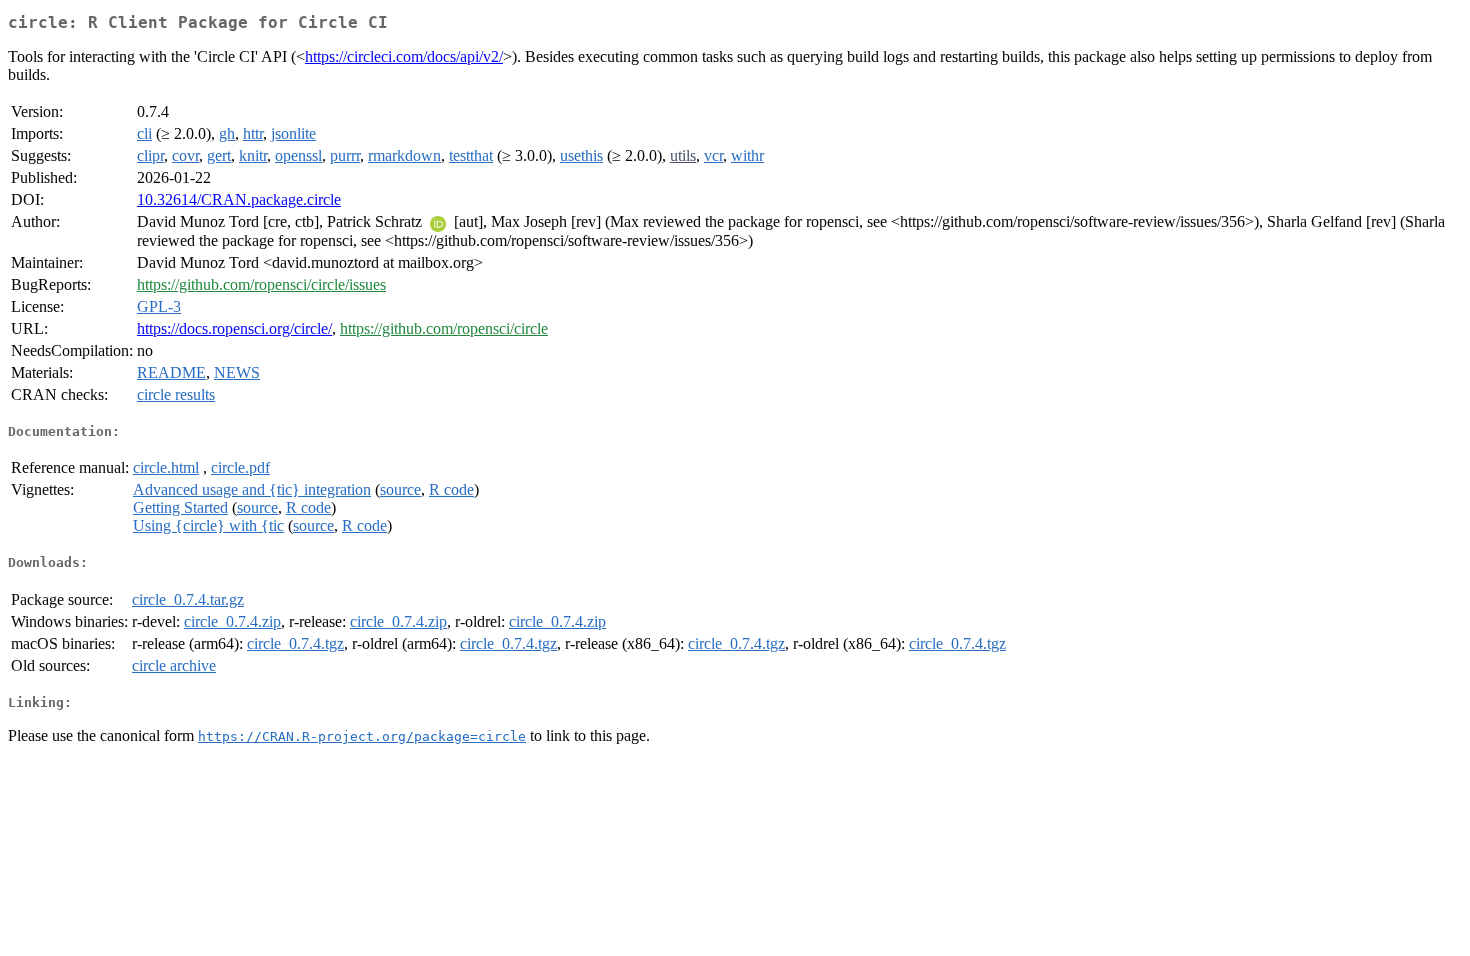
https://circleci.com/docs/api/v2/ (404, 56)
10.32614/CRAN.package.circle (239, 199)
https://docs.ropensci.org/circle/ (234, 328)
